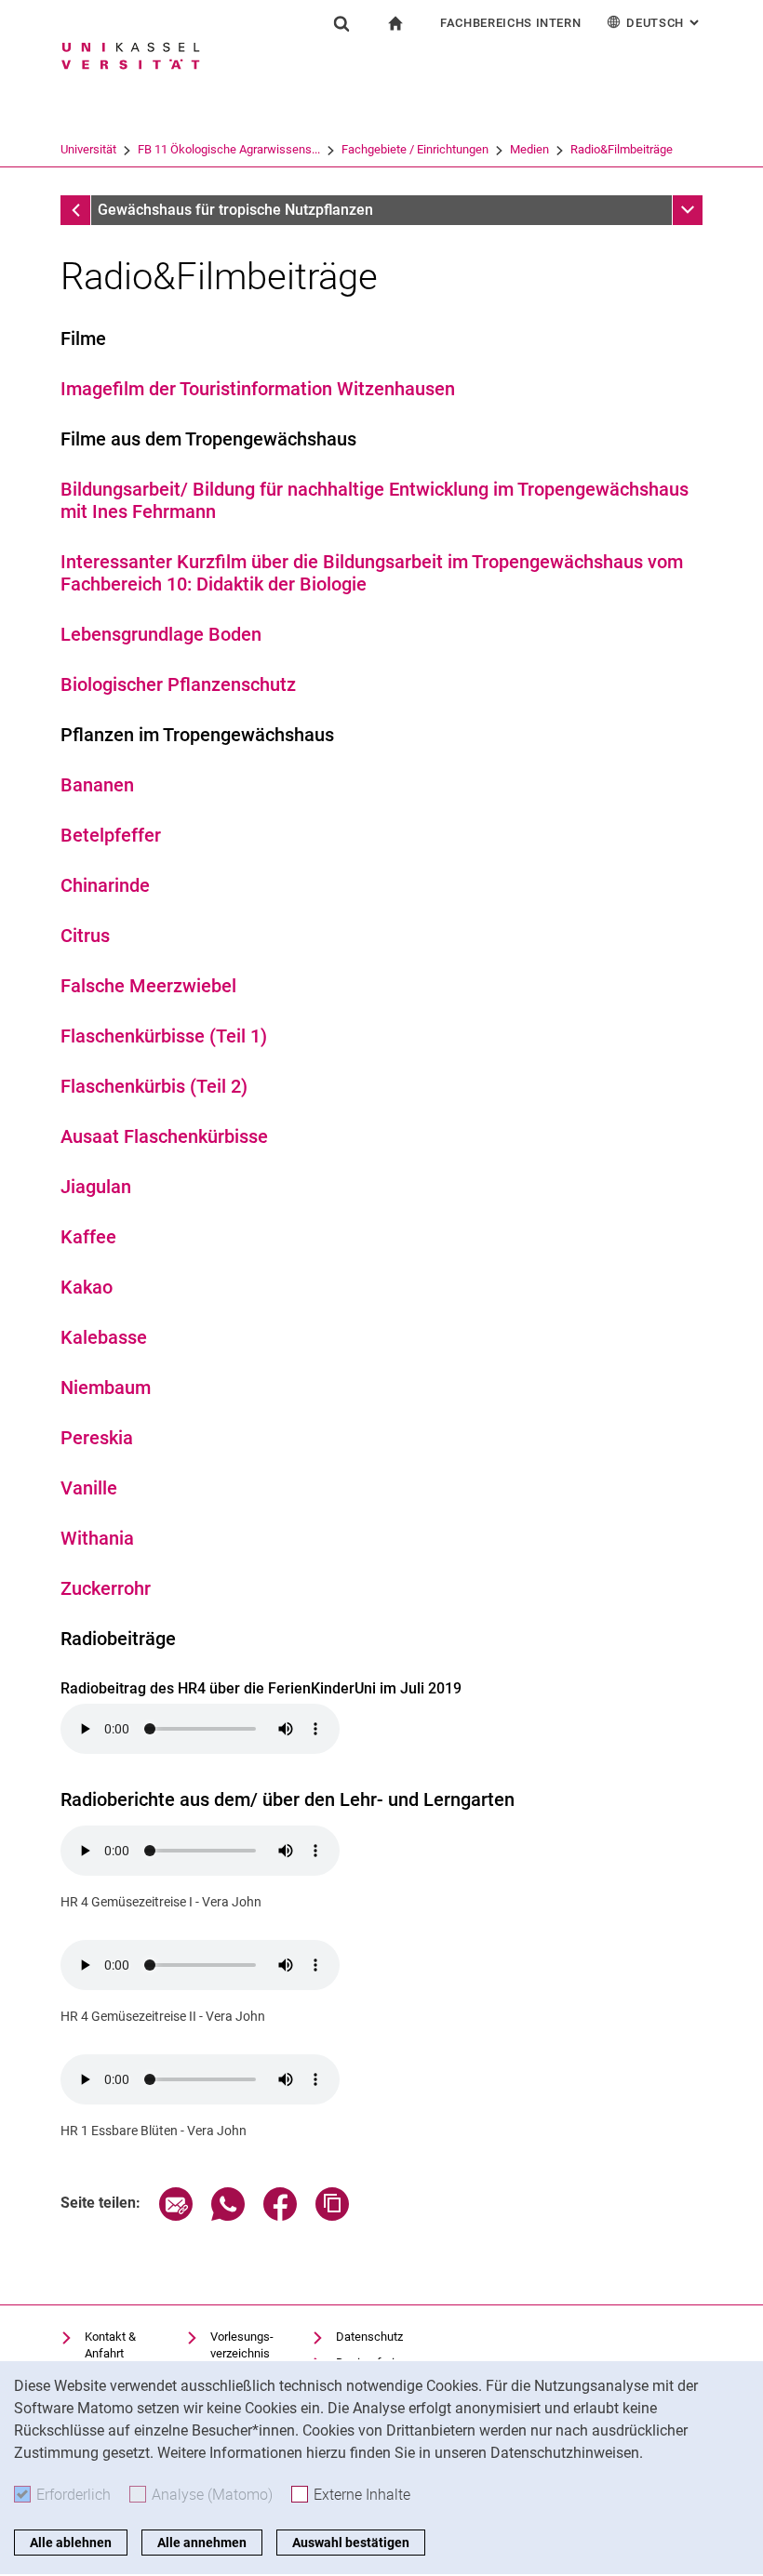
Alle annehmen (202, 2543)
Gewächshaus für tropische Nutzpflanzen (235, 210)
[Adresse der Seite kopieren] (332, 2216)
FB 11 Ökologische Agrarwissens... (229, 149)
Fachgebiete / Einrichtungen (415, 149)
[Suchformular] (341, 23)
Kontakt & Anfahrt (110, 2345)
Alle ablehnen (71, 2543)
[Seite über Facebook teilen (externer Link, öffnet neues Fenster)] (280, 2216)
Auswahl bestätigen (351, 2543)
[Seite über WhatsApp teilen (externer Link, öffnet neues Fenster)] (228, 2216)
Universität (88, 149)
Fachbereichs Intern (510, 23)
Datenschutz (369, 2337)
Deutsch (664, 23)
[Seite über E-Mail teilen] (176, 2216)
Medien (529, 149)
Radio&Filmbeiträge (622, 149)
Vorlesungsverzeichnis (242, 2345)
